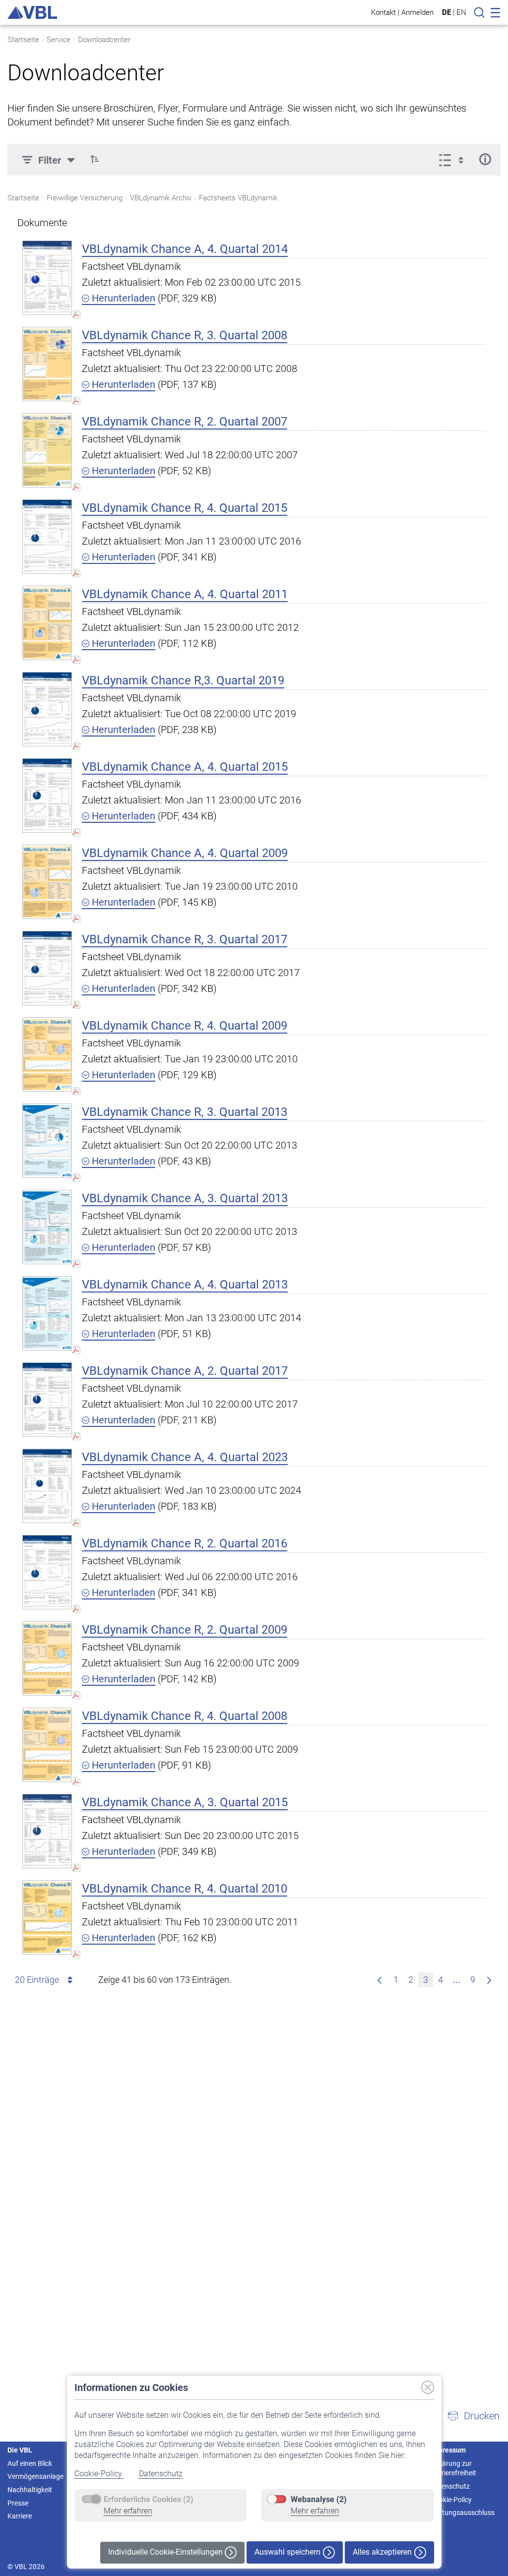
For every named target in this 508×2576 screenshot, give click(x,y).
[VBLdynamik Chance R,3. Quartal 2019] (47, 709)
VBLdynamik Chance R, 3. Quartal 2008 (185, 335)
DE (446, 12)
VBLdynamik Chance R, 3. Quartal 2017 (185, 939)
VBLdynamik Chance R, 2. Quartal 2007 (185, 422)
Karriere (20, 2516)
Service (59, 40)
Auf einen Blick (30, 2463)
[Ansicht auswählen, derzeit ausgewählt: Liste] (454, 159)
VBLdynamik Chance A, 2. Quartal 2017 (185, 1371)
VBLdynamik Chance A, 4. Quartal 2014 (185, 249)
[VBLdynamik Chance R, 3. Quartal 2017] (47, 968)
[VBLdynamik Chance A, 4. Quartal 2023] (47, 1486)
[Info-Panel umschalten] (485, 159)
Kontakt (383, 12)
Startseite (23, 40)
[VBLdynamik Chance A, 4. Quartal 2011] (47, 623)
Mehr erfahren (128, 2511)
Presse (18, 2503)
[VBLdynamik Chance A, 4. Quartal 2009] (47, 882)
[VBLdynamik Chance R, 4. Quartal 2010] (47, 1917)
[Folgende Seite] (489, 1980)
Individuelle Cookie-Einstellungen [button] (166, 2552)
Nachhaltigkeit (30, 2490)
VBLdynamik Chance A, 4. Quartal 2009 (185, 853)
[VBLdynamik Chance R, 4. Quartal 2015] (47, 536)
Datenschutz (161, 2474)
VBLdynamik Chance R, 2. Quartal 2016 (185, 1543)
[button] (95, 159)
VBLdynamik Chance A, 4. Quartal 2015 (185, 767)
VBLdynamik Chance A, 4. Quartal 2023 (185, 1457)
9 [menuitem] (473, 1980)
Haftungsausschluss (463, 2513)
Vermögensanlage (35, 2476)
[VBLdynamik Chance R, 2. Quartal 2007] (47, 450)
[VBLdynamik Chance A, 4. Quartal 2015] (47, 795)
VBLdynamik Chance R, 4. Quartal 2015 (185, 508)
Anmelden (417, 12)
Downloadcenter (104, 40)
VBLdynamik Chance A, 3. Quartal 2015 (185, 1802)
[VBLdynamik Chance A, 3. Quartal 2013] (47, 1227)
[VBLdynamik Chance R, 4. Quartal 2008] (47, 1745)
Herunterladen (122, 298)
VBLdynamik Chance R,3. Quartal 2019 (183, 680)
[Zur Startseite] (32, 12)
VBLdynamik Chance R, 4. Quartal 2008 (185, 1716)
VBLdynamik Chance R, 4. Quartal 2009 (185, 1026)
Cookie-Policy (99, 2474)
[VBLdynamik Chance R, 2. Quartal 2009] (47, 1658)
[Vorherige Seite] (380, 1980)
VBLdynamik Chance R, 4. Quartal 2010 (185, 1889)
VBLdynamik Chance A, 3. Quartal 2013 (185, 1198)
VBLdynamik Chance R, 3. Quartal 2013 (185, 1112)
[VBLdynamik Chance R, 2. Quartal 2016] (47, 1572)
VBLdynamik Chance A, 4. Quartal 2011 (185, 594)
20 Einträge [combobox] (37, 1980)
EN (461, 12)
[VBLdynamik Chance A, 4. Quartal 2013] (47, 1313)
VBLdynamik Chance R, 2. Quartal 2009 (185, 1630)
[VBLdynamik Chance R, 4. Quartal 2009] (47, 1054)
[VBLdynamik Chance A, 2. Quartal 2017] (47, 1399)
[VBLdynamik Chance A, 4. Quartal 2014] (47, 277)
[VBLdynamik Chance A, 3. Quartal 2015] (47, 1831)
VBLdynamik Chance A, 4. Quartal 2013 (185, 1285)
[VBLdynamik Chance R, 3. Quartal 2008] (47, 364)
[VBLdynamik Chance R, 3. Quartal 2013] (47, 1140)
